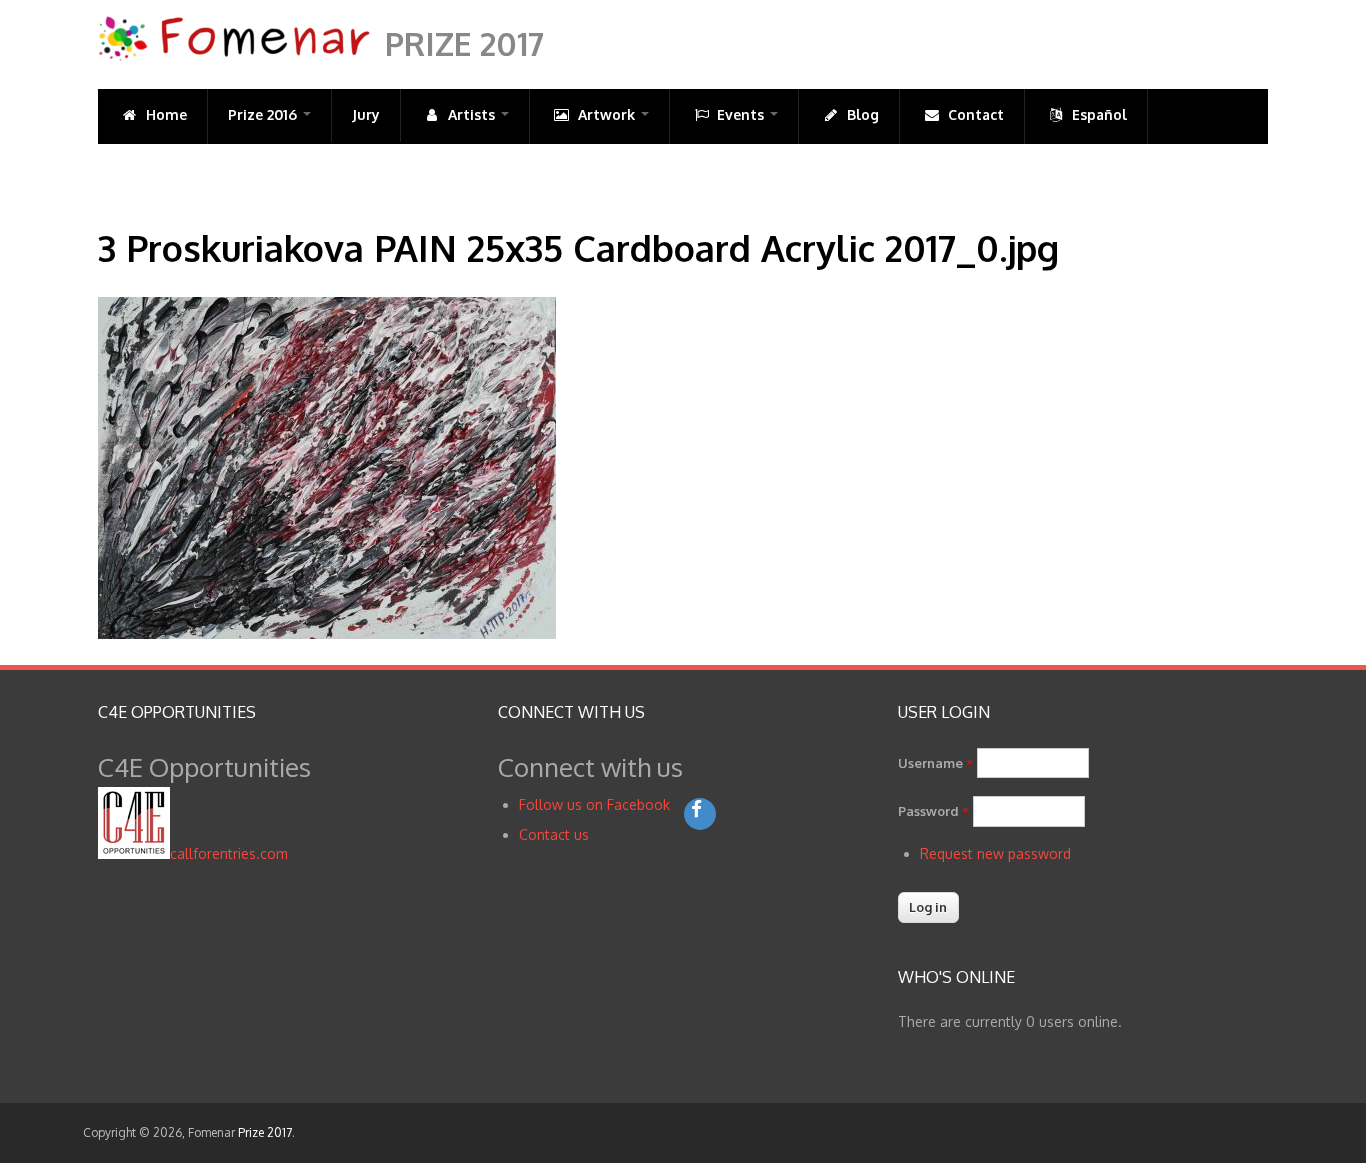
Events (740, 114)
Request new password (995, 853)
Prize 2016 (264, 114)
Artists (471, 114)
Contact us (554, 834)
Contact (974, 114)
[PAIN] (327, 633)
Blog (861, 114)
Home (164, 114)
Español (1097, 114)
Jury (366, 114)
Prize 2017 (464, 43)
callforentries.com (229, 853)
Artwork (606, 114)
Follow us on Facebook (596, 804)
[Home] (234, 56)
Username (935, 763)
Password (933, 811)
